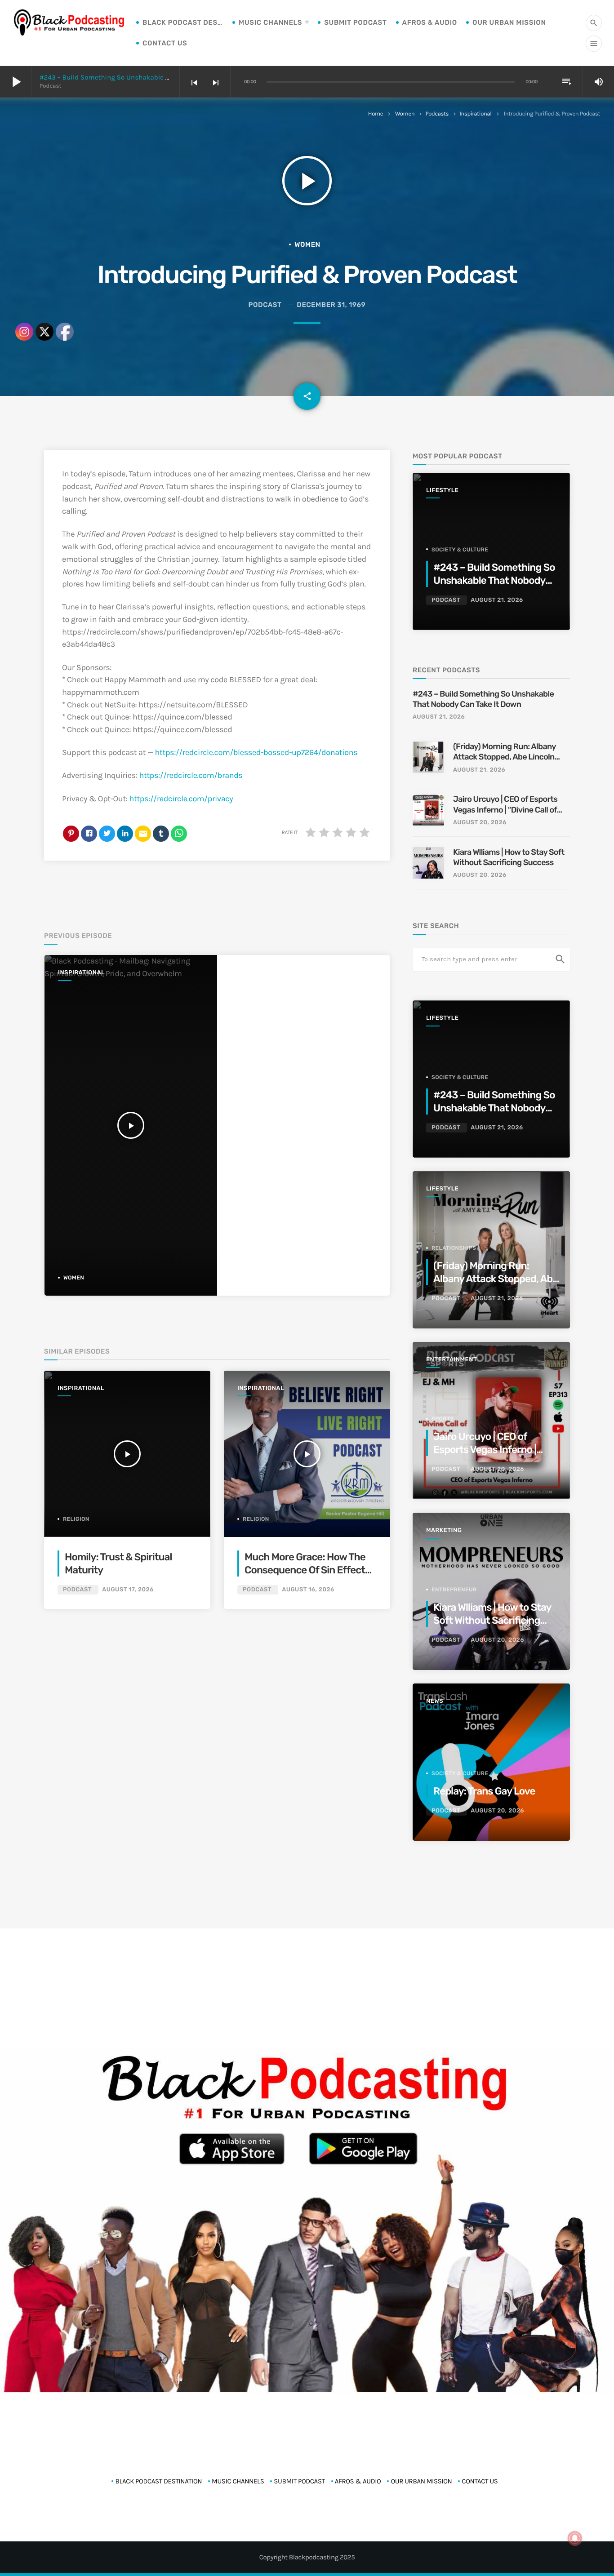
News (435, 1701)
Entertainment (452, 1360)
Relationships (454, 1248)
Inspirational (475, 114)
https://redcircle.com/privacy (181, 799)
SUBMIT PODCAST (355, 22)
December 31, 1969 (331, 305)
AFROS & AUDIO (430, 22)
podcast (265, 305)
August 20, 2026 (480, 823)
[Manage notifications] (575, 2538)
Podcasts (437, 114)
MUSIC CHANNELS (270, 22)
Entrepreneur (454, 1590)
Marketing (444, 1530)
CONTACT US (165, 43)
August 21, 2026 (497, 600)
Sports (443, 1419)
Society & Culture (460, 550)
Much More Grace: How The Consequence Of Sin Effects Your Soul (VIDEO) (307, 1570)
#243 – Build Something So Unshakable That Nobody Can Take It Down (149, 77)
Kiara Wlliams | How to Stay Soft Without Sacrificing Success (509, 857)
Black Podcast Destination (183, 22)
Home (376, 114)
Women (405, 114)
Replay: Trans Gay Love (484, 1791)
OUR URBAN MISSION (509, 22)
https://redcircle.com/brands (191, 775)
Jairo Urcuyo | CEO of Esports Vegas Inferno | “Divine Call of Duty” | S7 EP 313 (505, 805)
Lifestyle (442, 491)
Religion (256, 1519)
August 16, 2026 (308, 1590)
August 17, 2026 (128, 1590)
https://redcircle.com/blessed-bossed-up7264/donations (256, 752)
